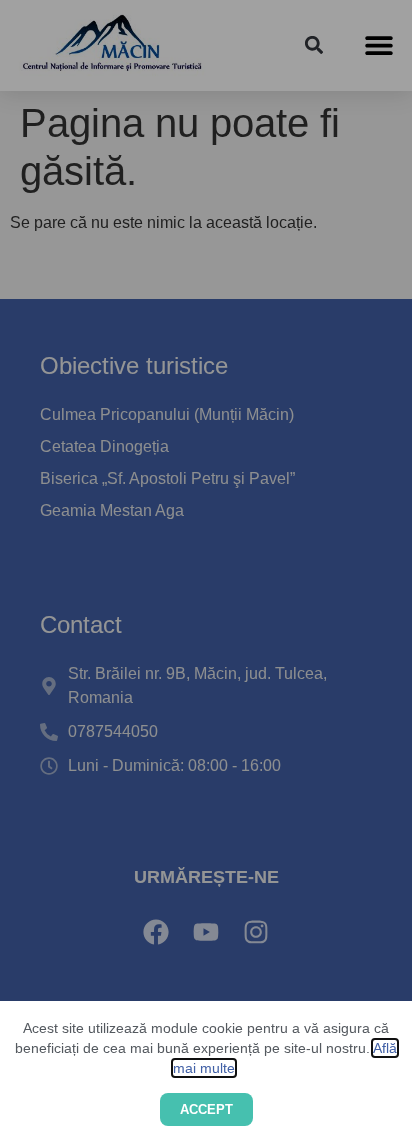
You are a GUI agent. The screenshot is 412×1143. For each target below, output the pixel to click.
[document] (206, 571)
